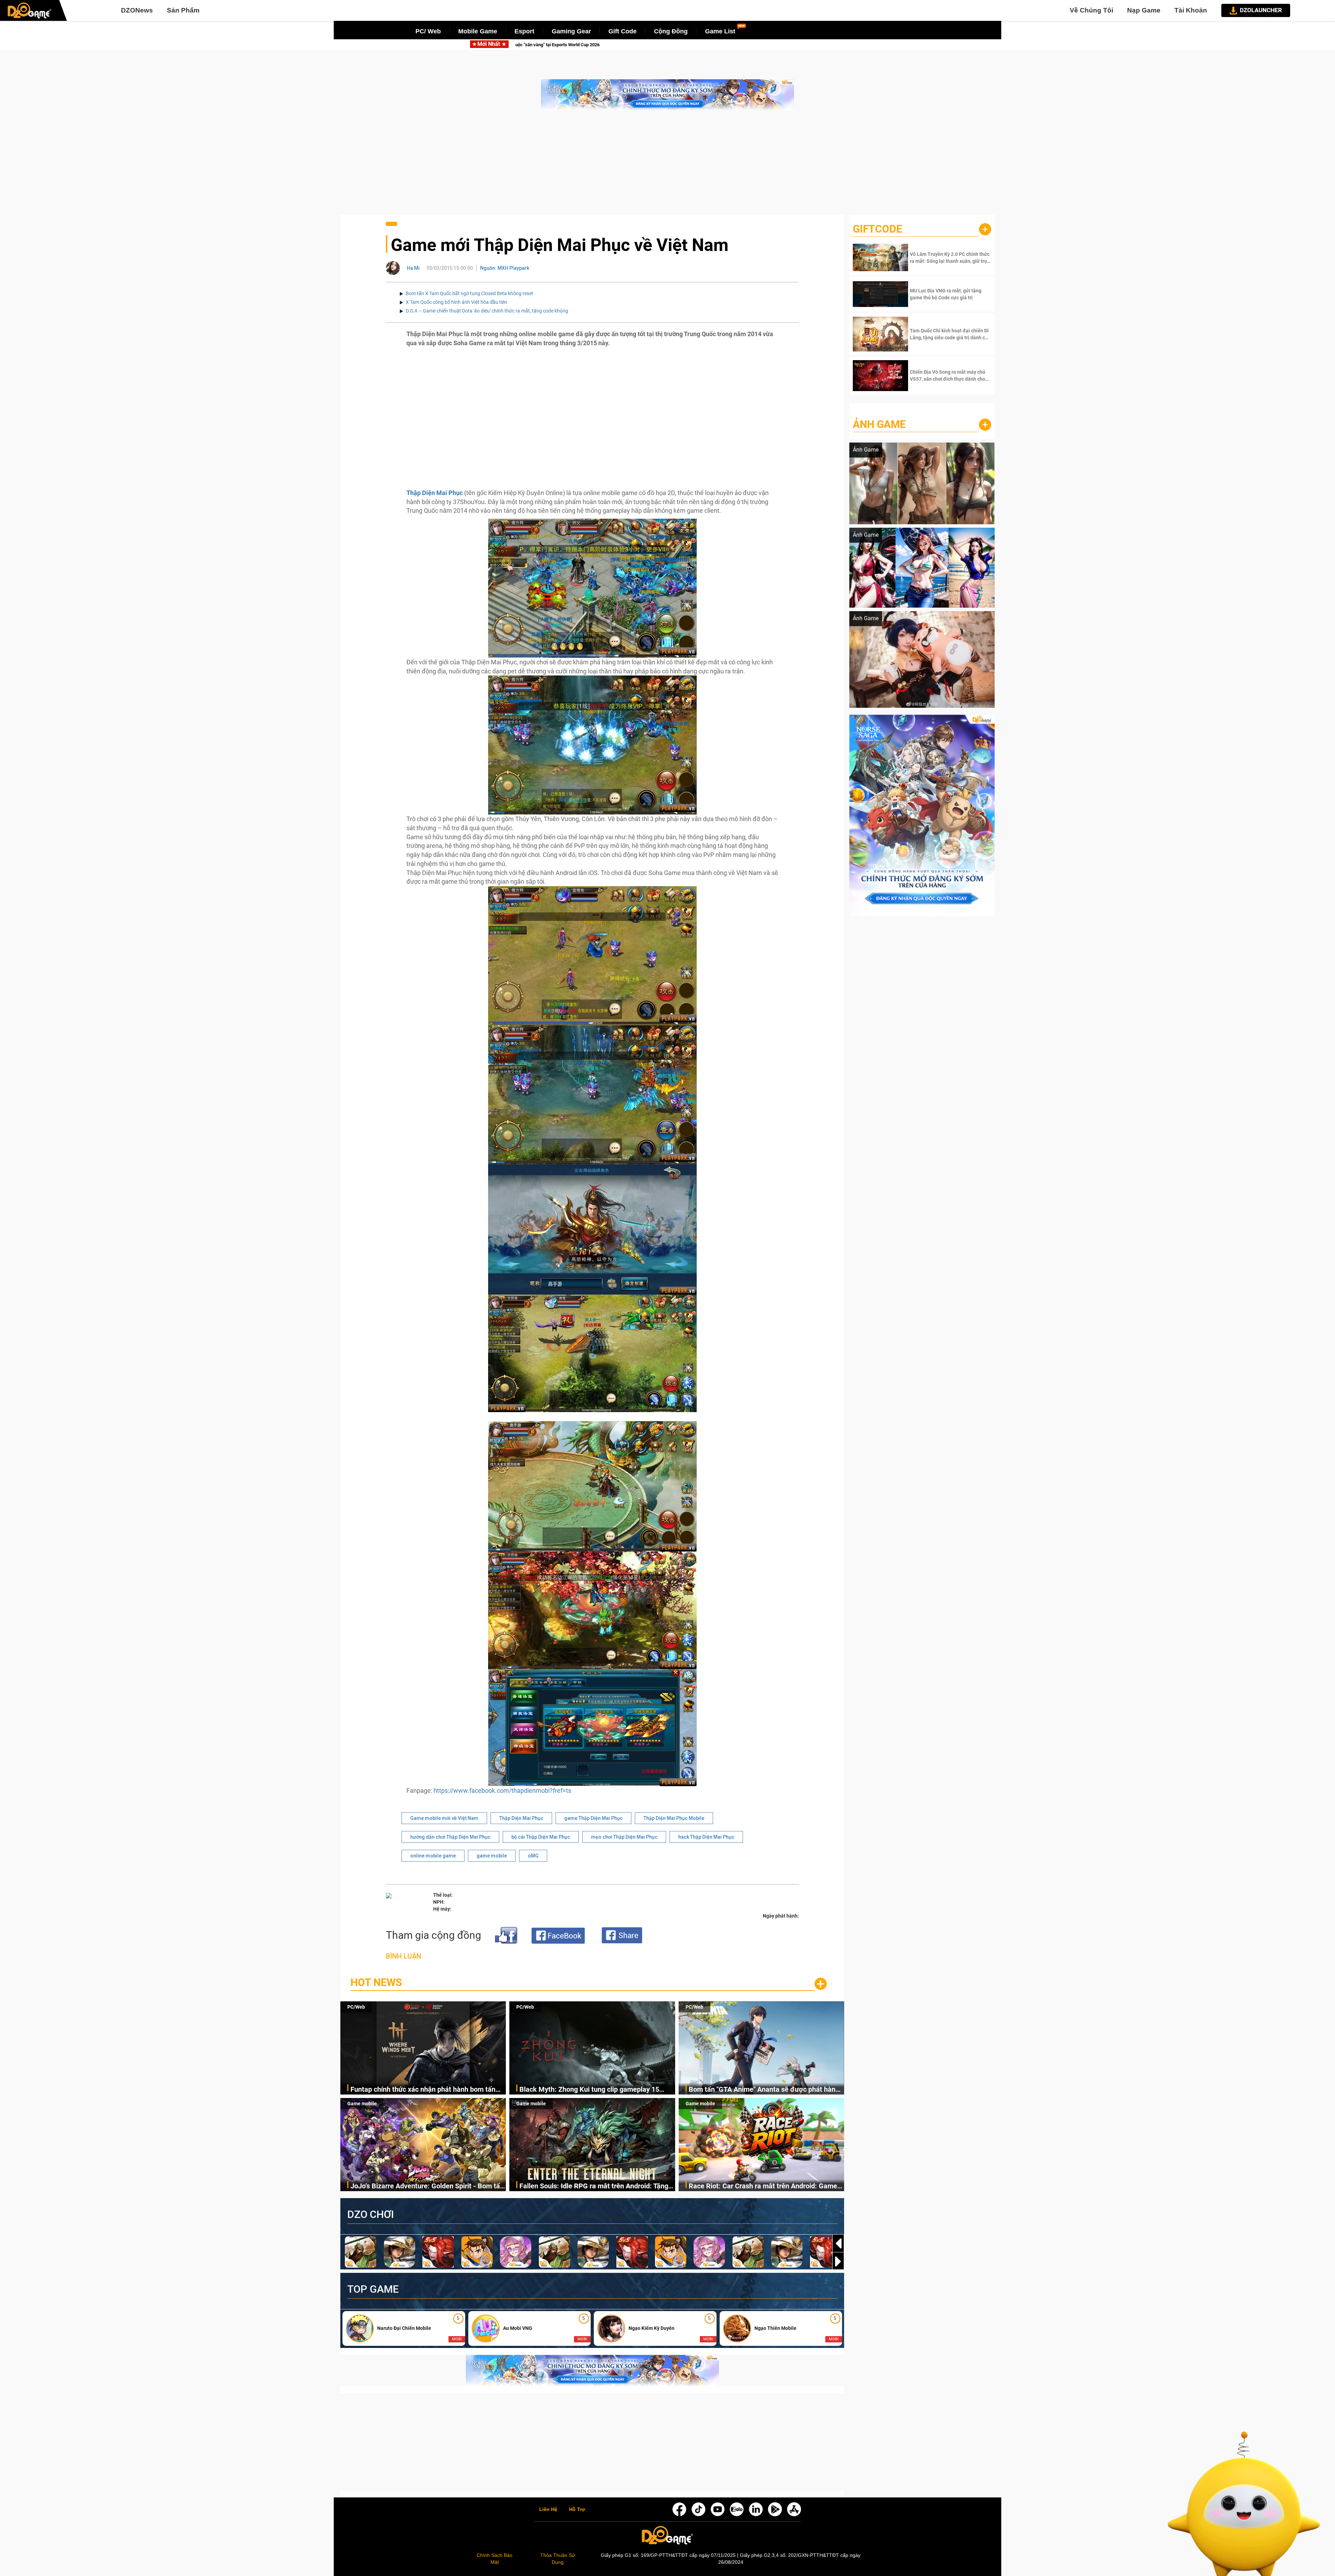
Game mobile (362, 2104)
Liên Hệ (548, 2510)
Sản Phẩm (183, 10)
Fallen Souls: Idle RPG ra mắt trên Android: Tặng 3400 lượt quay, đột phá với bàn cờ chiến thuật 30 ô (596, 2186)
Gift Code (622, 31)
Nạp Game (1144, 10)
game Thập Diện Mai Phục (593, 1818)
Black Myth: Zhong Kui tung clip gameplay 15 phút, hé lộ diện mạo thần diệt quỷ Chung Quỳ (589, 2090)
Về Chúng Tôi (1091, 10)
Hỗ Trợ (577, 2510)
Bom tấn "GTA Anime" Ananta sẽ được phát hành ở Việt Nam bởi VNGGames (764, 2090)
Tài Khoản (1191, 10)
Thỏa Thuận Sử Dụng (558, 2559)
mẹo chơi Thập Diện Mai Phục (624, 1837)
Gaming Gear (571, 31)
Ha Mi (413, 268)
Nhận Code (950, 258)
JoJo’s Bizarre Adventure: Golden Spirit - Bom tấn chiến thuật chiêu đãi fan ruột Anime (664, 45)
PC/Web (356, 2007)
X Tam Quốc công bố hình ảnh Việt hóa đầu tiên (456, 302)
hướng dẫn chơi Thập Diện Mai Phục (450, 1837)
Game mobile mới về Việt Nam (444, 1818)
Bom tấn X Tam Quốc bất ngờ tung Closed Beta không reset (470, 293)
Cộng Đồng (671, 31)
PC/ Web (428, 31)
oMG (533, 1856)
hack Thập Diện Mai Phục (706, 1837)
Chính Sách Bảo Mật (495, 2559)
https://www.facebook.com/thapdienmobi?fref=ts (502, 1791)
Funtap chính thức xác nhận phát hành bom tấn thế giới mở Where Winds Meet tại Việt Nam (423, 2090)
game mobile (492, 1856)
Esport (524, 31)
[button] (838, 2261)
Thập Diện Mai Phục (521, 1818)
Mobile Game (478, 31)
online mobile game (433, 1856)
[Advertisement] (667, 166)
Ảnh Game (879, 424)
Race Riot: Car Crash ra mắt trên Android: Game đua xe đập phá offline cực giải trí (763, 2186)
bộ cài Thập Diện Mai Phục (541, 1837)
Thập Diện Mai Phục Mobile (674, 1818)
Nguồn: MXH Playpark (505, 268)
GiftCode (877, 229)
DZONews (137, 10)
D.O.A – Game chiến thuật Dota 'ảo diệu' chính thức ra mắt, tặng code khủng (487, 311)
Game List (720, 31)
